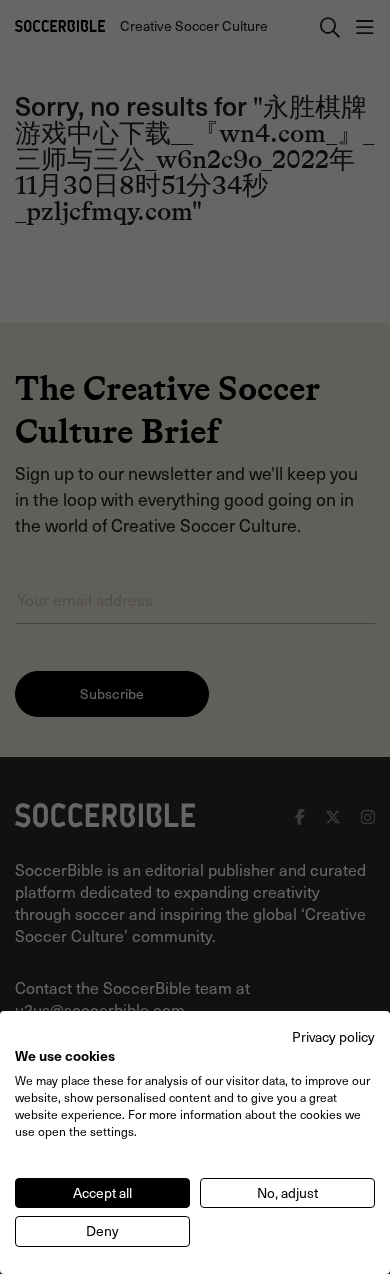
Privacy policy (333, 1036)
